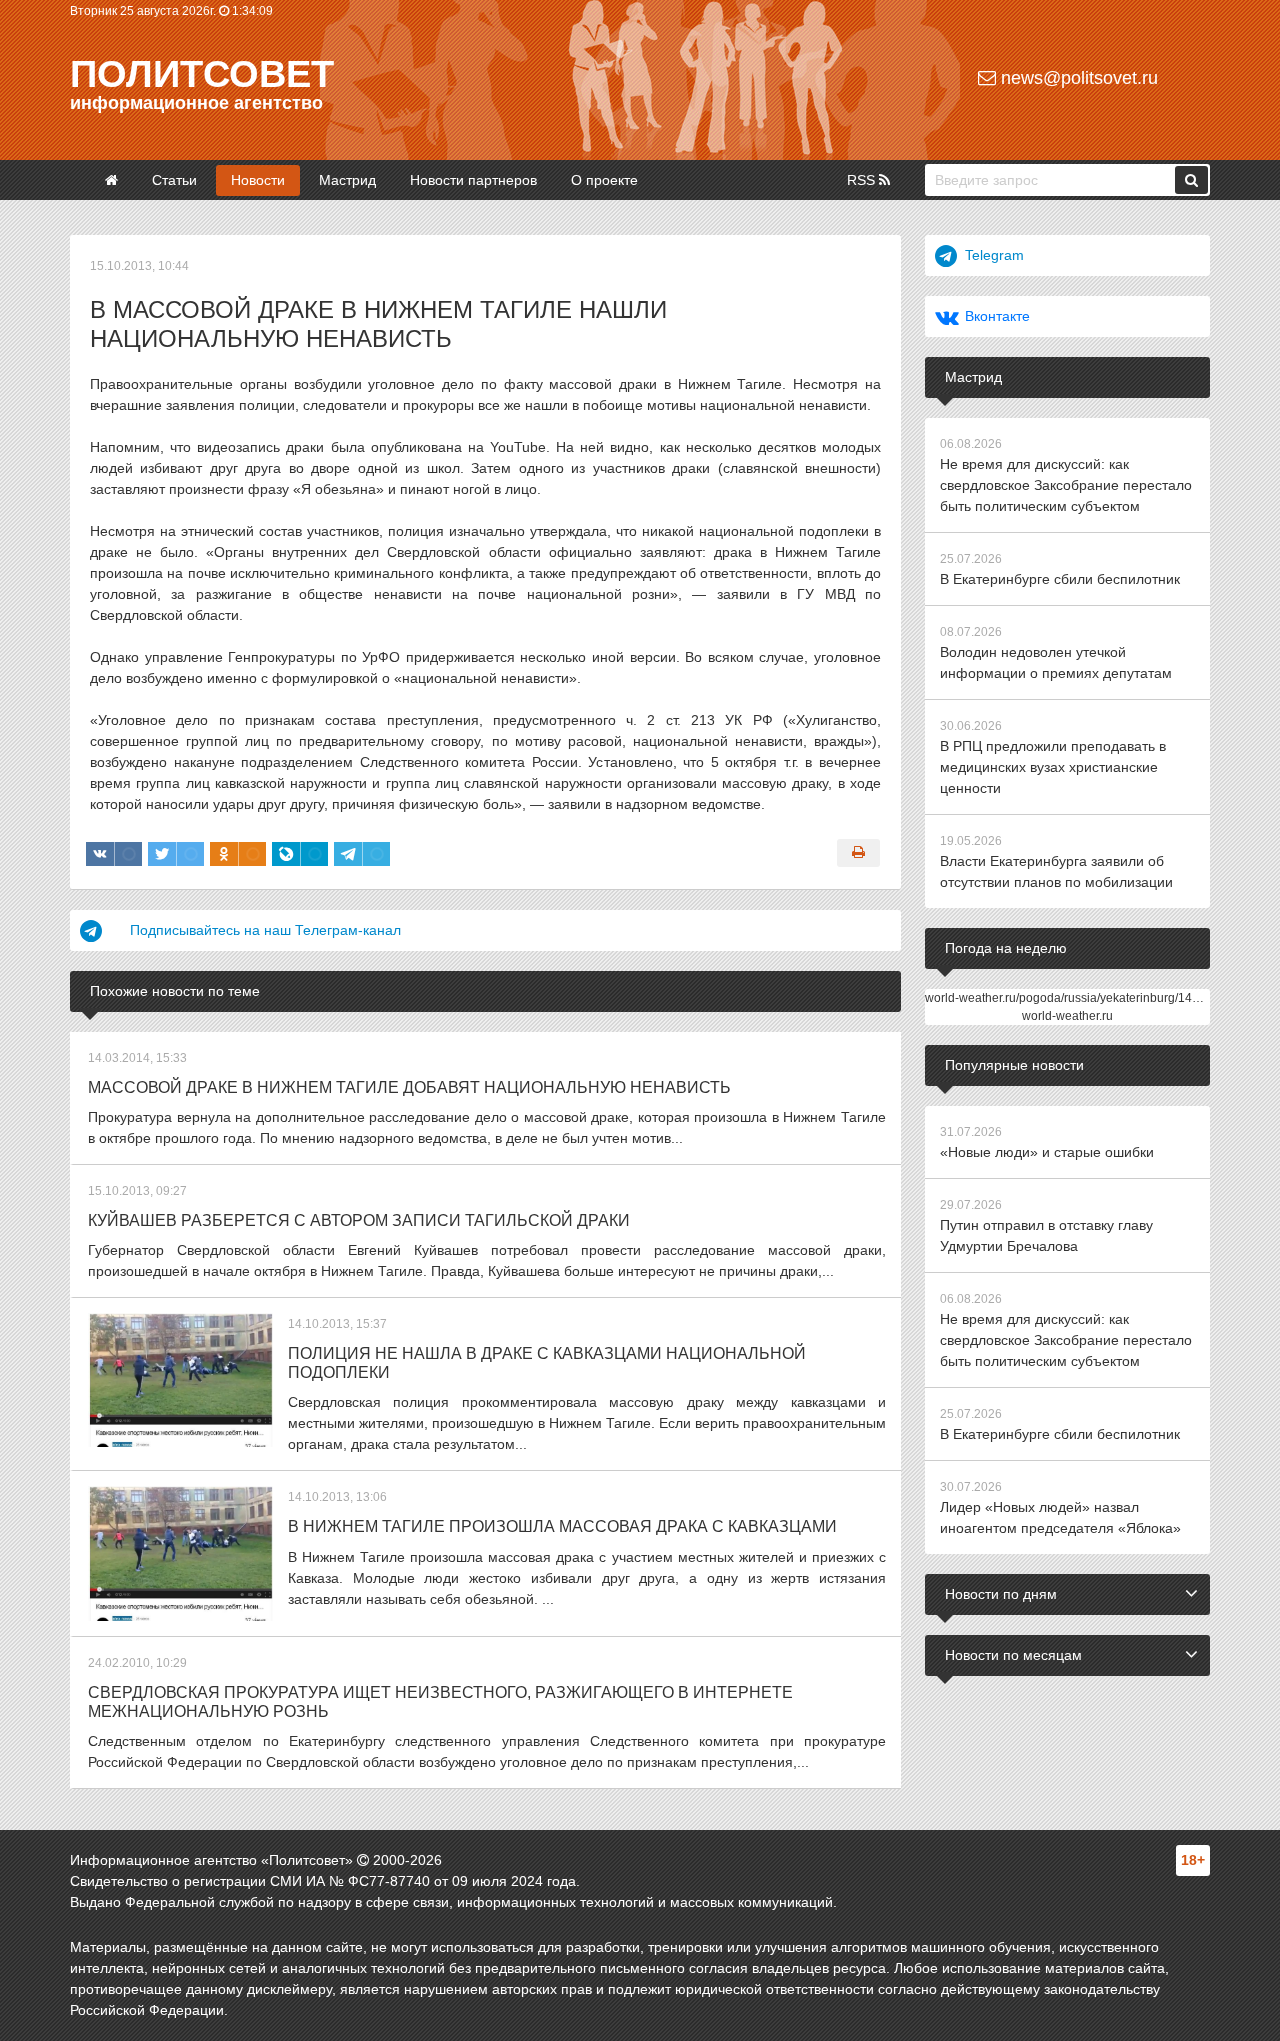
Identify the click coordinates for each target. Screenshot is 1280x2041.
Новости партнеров (473, 180)
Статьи (174, 180)
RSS (863, 180)
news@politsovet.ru (1077, 78)
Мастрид (347, 180)
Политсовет (202, 74)
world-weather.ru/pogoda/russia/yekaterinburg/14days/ (1073, 998)
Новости (258, 180)
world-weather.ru (1067, 1016)
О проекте (604, 180)
